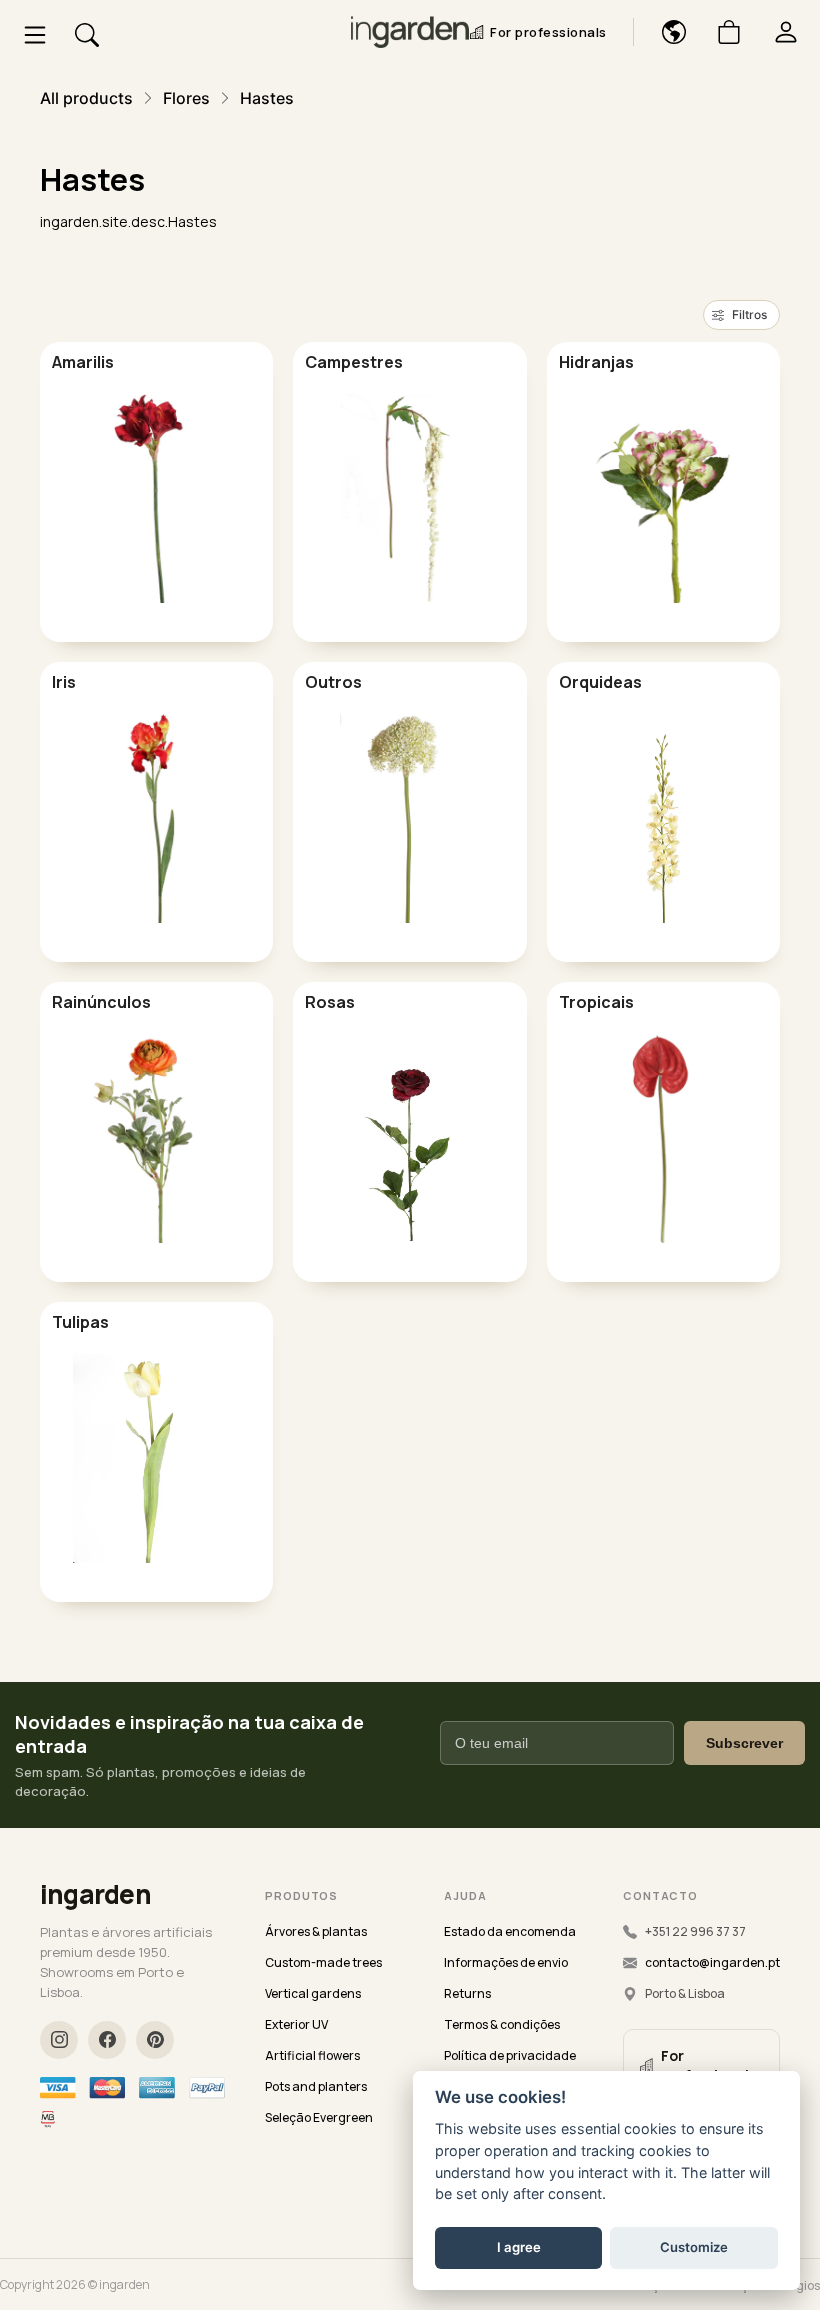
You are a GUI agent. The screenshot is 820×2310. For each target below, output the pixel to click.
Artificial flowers (312, 2055)
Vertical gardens (313, 1993)
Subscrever (744, 1743)
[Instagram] (59, 2040)
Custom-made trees (323, 1962)
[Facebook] (107, 2040)
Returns (467, 1993)
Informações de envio (506, 1962)
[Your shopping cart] (721, 32)
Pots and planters (316, 2086)
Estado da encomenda (510, 1931)
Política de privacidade (510, 2055)
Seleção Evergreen (319, 2117)
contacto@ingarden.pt (712, 1962)
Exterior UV (296, 2024)
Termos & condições (502, 2024)
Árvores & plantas (316, 1931)
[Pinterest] (155, 2040)
